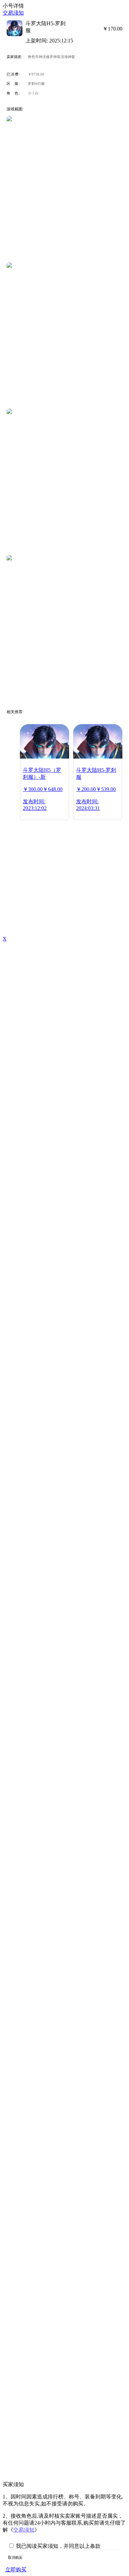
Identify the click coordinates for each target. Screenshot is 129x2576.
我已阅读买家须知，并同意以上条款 (58, 2546)
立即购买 (16, 2570)
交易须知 (13, 13)
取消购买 (15, 2557)
